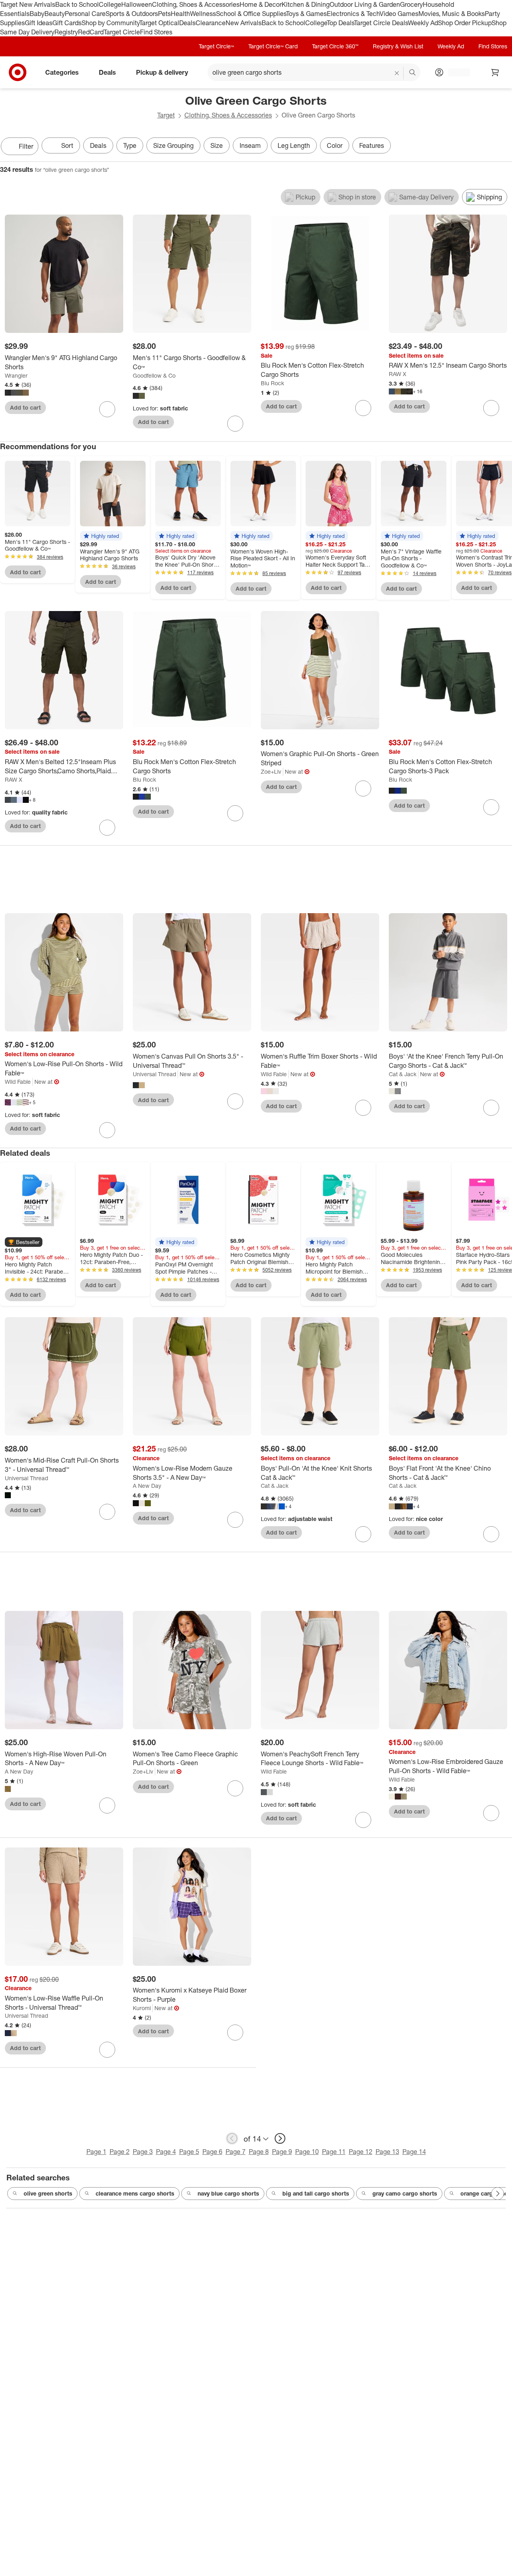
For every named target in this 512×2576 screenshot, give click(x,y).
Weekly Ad (423, 23)
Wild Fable (18, 1082)
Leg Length (294, 145)
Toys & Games (306, 14)
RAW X (398, 374)
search (413, 73)
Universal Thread (154, 1074)
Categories (62, 72)
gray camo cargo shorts (405, 2193)
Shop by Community (110, 23)
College (110, 4)
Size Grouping (173, 145)
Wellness (203, 14)
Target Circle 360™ (335, 46)
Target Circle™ (216, 46)
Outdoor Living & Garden (365, 4)
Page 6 (212, 2152)
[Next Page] (504, 147)
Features (372, 145)
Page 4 (166, 2152)
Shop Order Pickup (465, 23)
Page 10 (307, 2152)
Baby (37, 14)
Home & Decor (261, 4)
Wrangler (16, 375)
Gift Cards (67, 23)
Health (180, 14)
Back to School (77, 4)
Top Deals (340, 23)
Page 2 (120, 2152)
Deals (187, 23)
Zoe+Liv (271, 771)
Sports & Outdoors (132, 14)
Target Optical (159, 23)
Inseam (250, 145)
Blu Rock (272, 383)
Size (217, 145)
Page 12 (361, 2152)
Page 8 (259, 2152)
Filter (26, 146)
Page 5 (189, 2152)
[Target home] (18, 72)
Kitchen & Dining (306, 4)
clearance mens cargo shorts (135, 2193)
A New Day (147, 1486)
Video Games (399, 14)
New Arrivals (244, 23)
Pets (164, 14)
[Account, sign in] (455, 72)
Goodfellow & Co (154, 375)
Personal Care (85, 14)
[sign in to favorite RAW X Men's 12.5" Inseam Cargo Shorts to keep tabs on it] (491, 408)
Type (130, 145)
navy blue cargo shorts (228, 2193)
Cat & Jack (403, 1074)
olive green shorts (48, 2193)
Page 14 (414, 2152)
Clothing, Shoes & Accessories (196, 4)
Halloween (137, 4)
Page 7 (236, 2152)
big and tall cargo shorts (316, 2193)
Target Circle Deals (381, 23)
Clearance (211, 23)
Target (166, 115)
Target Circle (122, 32)
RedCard (91, 32)
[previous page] (232, 2138)
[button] (101, 536)
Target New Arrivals (28, 4)
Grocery (411, 4)
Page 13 (387, 2152)
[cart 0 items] (495, 72)
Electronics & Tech (353, 14)
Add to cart (25, 407)
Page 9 (282, 2152)
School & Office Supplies (251, 14)
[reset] (397, 73)
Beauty (55, 14)
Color (335, 145)
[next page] (280, 2138)
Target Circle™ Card (273, 46)
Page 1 (96, 2152)
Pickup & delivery (162, 72)
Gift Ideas (39, 23)
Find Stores (156, 32)
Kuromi (142, 2008)
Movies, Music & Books (452, 14)
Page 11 (334, 2152)
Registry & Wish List (398, 46)
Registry (66, 32)
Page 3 (143, 2152)
